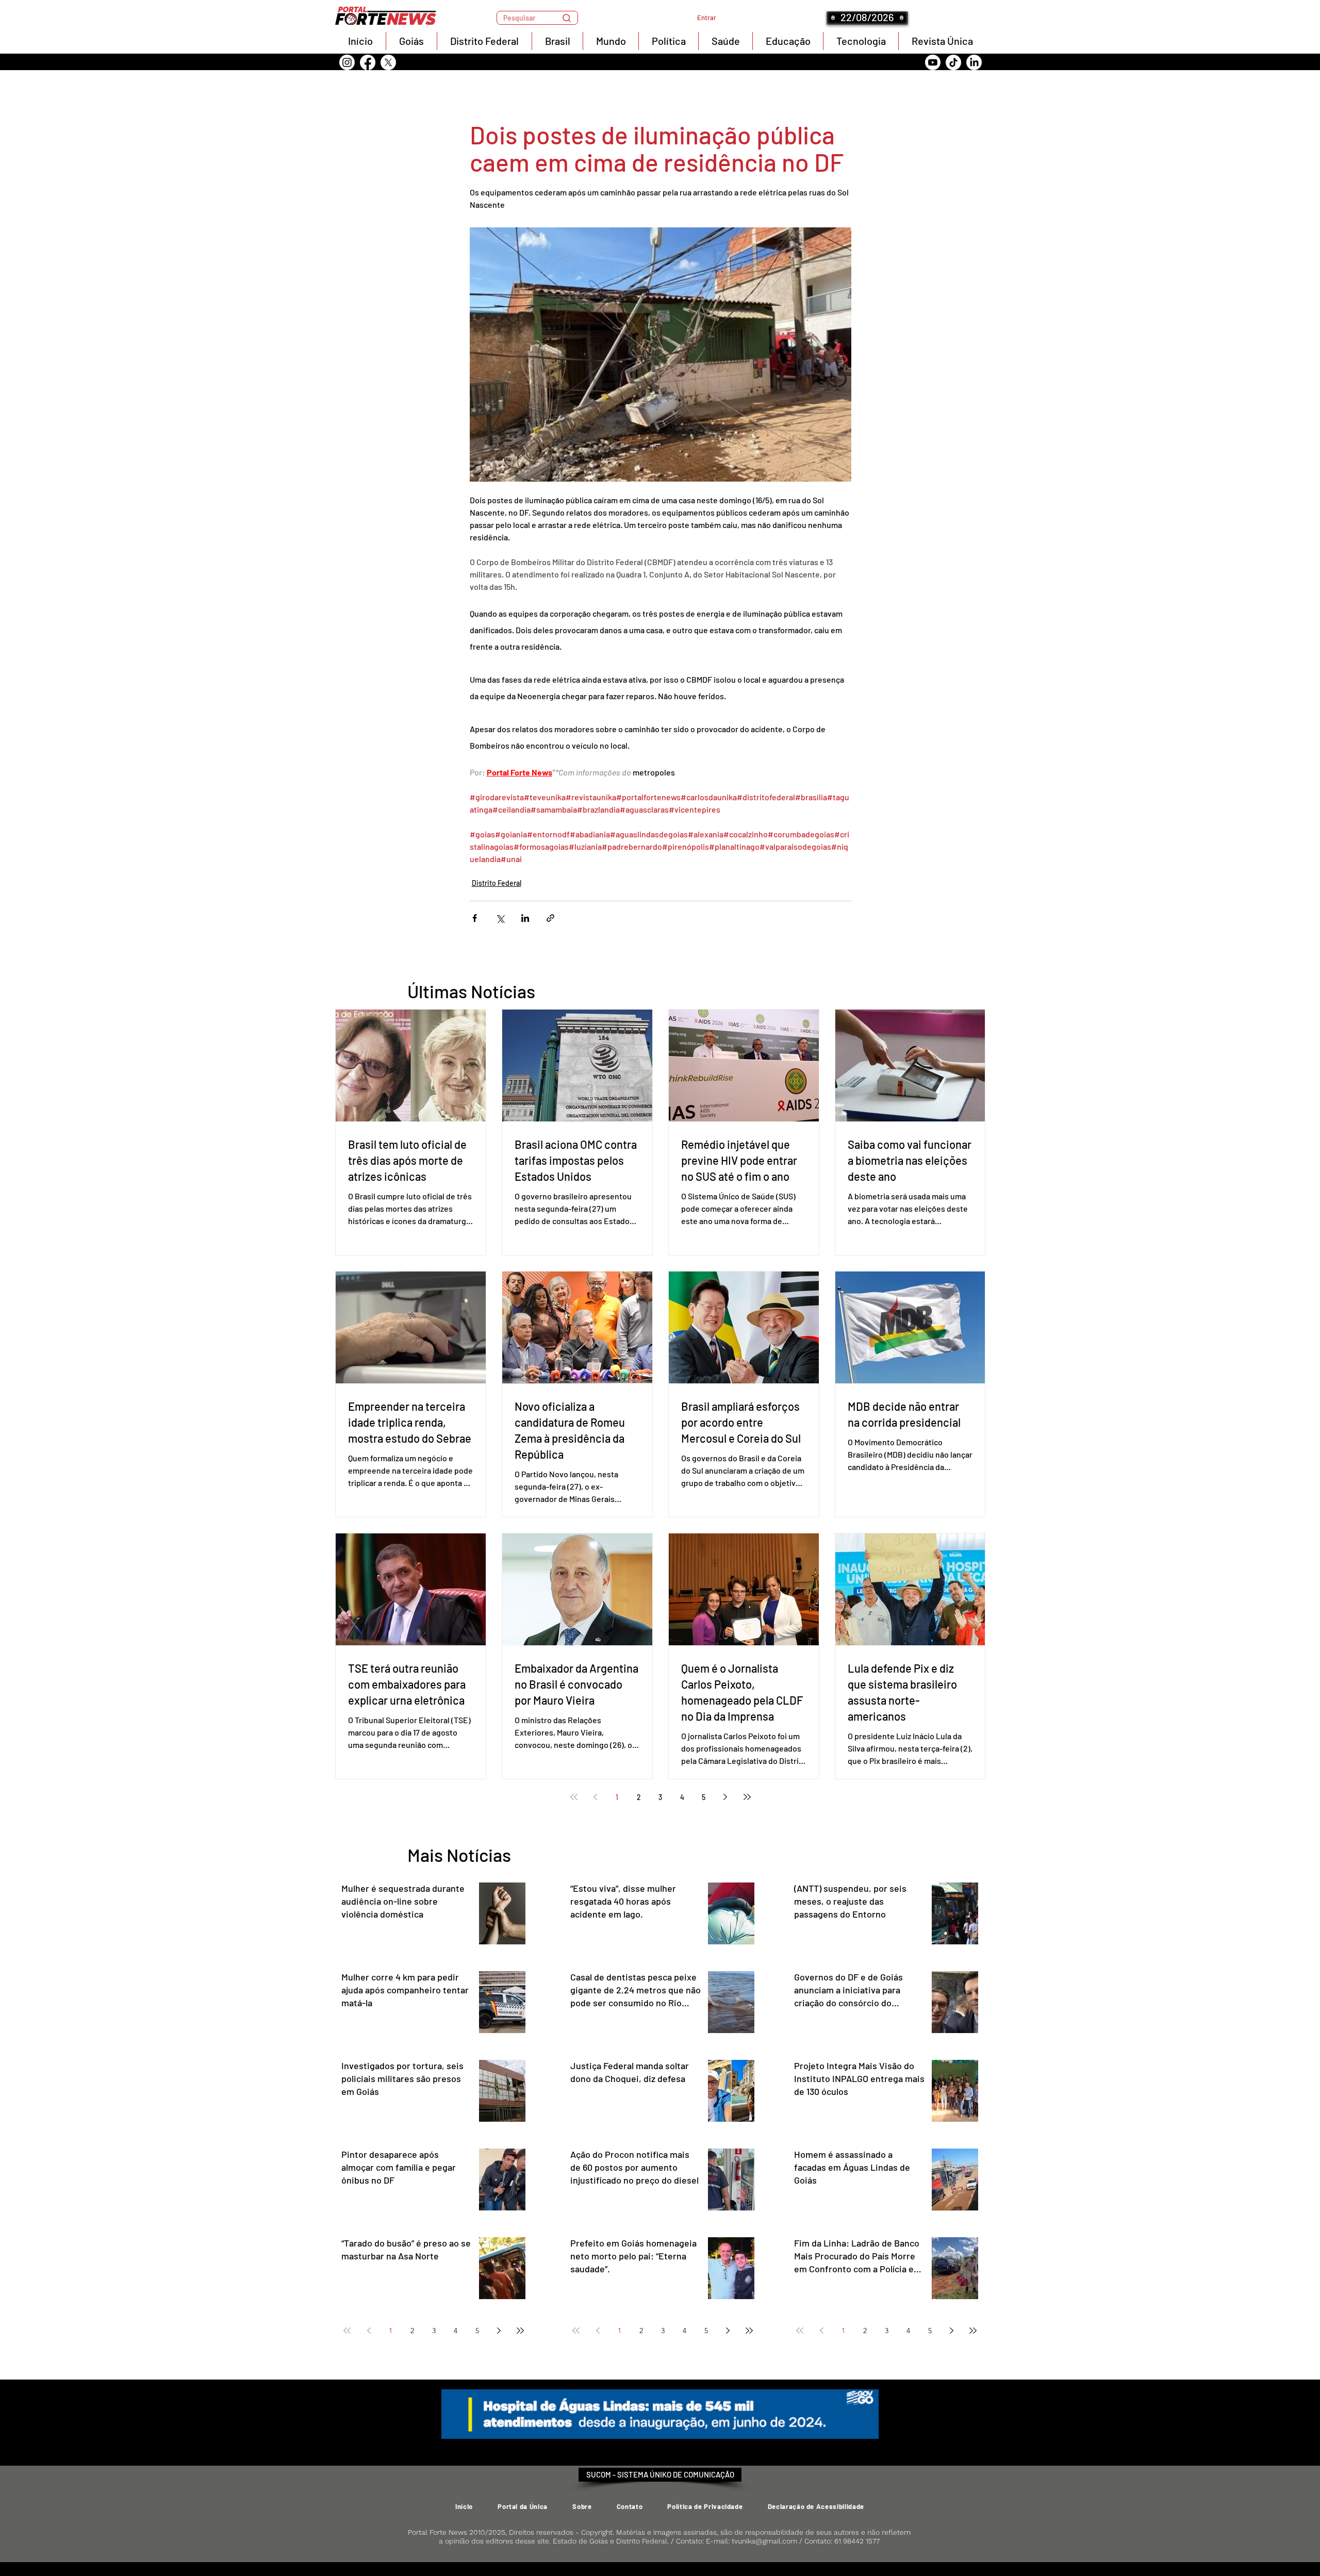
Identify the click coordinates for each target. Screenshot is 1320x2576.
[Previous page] (596, 1797)
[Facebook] (368, 62)
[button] (537, 18)
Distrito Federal (497, 883)
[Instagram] (347, 62)
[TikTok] (953, 62)
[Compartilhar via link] (550, 918)
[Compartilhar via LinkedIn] (525, 918)
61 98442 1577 (857, 2541)
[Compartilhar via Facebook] (475, 918)
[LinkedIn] (974, 62)
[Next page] (725, 1797)
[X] (388, 62)
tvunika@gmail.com (764, 2541)
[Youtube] (933, 62)
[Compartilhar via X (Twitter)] (500, 918)
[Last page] (747, 1797)
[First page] (574, 1797)
